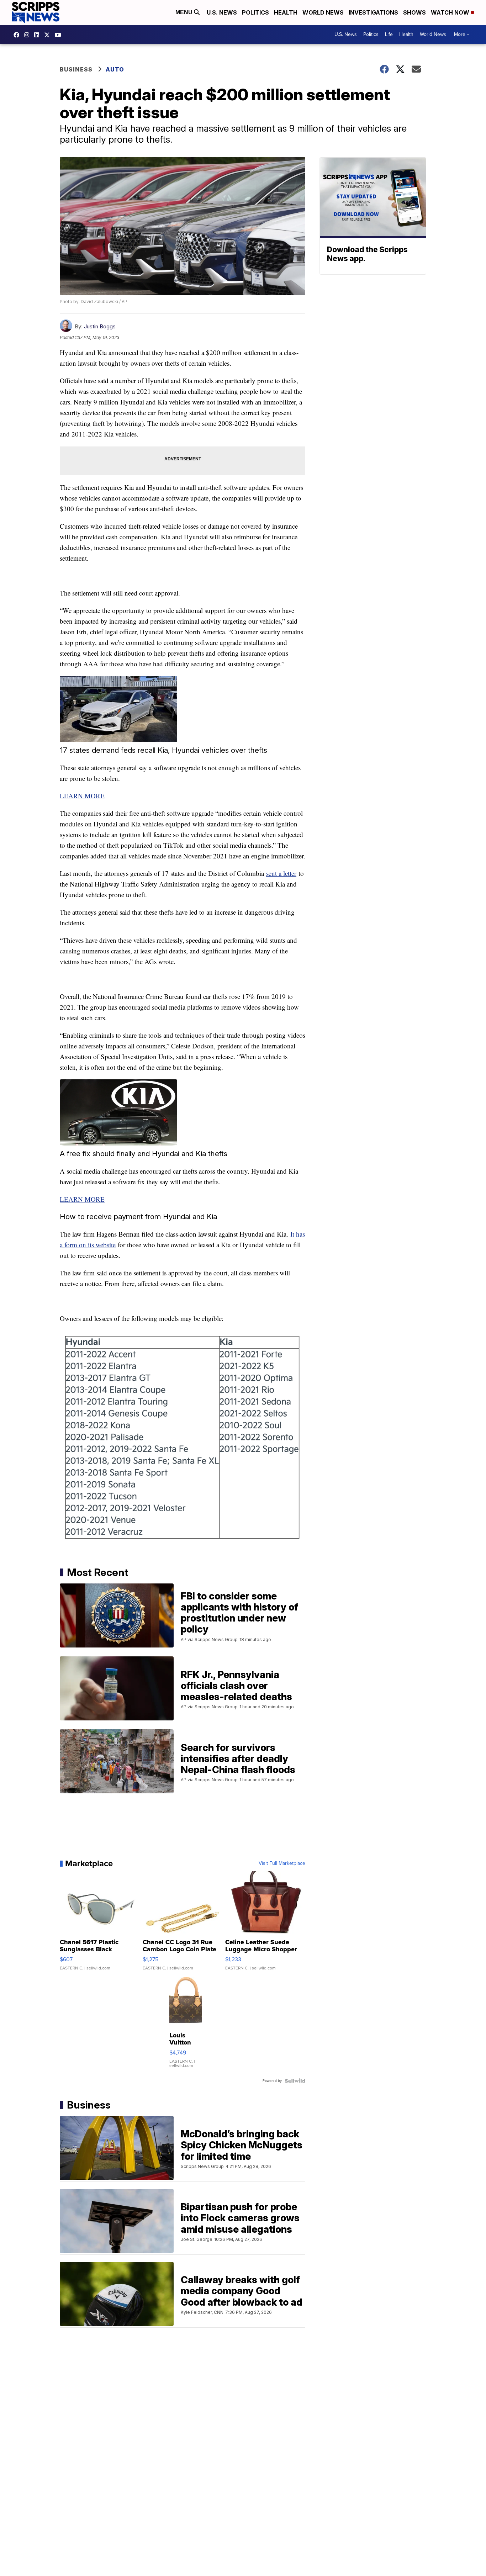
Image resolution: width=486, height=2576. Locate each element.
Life (389, 34)
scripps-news (38, 35)
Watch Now (451, 12)
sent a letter (281, 873)
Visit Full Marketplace (282, 1863)
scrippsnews (18, 35)
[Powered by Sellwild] (295, 2081)
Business (76, 69)
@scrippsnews (60, 35)
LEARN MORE (82, 796)
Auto (115, 69)
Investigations (373, 12)
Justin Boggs (100, 326)
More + (462, 34)
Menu (185, 12)
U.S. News (222, 12)
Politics (255, 12)
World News (323, 12)
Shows (414, 12)
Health (286, 12)
